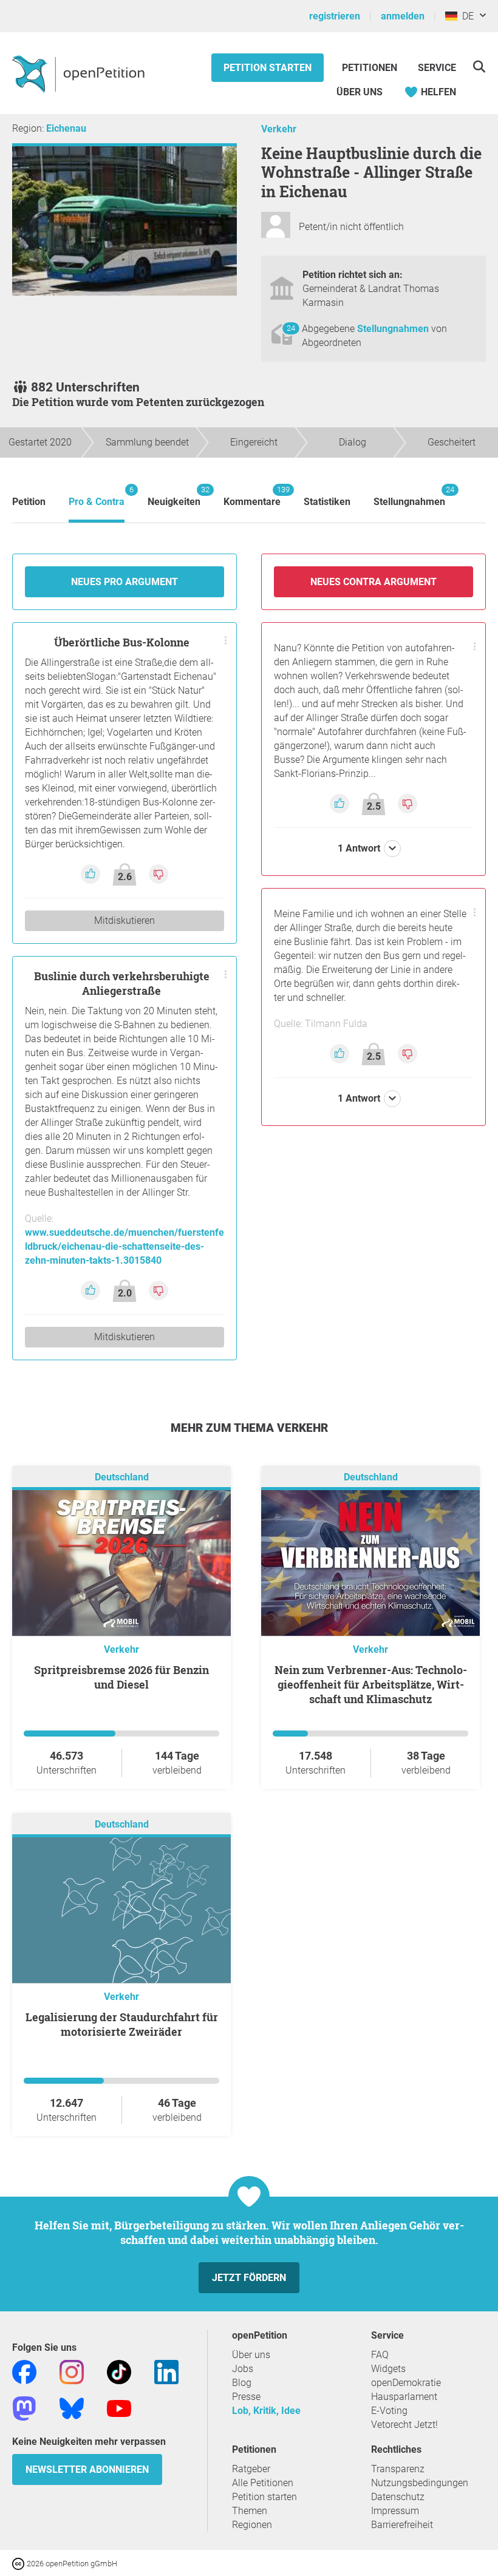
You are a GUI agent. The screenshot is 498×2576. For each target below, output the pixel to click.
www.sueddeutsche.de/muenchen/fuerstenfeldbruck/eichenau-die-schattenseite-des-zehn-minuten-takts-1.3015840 (124, 1246)
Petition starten (268, 68)
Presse (246, 2397)
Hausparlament (404, 2397)
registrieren (335, 16)
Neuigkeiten (174, 496)
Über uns (251, 2355)
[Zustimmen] (92, 873)
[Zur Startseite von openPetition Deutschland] (80, 73)
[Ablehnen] (159, 873)
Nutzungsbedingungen (420, 2483)
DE (466, 16)
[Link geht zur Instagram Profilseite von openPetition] (72, 2371)
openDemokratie (406, 2383)
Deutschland (122, 1477)
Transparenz (398, 2469)
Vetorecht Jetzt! (404, 2425)
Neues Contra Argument (373, 582)
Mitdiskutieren (124, 920)
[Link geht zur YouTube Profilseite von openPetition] (119, 2408)
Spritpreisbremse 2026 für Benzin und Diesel (121, 1677)
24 (291, 328)
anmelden (403, 16)
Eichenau (66, 128)
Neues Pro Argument (124, 582)
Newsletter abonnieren (87, 2469)
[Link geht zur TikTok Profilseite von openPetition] (119, 2371)
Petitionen (371, 68)
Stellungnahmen (394, 329)
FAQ (380, 2355)
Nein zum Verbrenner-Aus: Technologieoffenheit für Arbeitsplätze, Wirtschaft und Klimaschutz (371, 1684)
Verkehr (279, 129)
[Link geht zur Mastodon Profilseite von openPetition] (24, 2408)
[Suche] (479, 66)
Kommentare (252, 496)
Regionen (252, 2525)
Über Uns (360, 92)
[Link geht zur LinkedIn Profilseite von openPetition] (166, 2371)
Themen (250, 2511)
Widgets (388, 2369)
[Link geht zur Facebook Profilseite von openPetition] (24, 2371)
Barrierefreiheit (402, 2525)
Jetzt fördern (249, 2278)
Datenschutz (398, 2497)
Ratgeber (251, 2469)
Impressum (395, 2511)
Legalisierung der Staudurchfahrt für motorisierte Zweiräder (122, 2024)
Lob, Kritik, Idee (266, 2411)
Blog (242, 2383)
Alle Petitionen (263, 2483)
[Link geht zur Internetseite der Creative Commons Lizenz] (19, 2563)
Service (437, 68)
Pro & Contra (97, 496)
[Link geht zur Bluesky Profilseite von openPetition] (72, 2408)
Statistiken (327, 502)
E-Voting (389, 2411)
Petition (29, 502)
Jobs (243, 2369)
